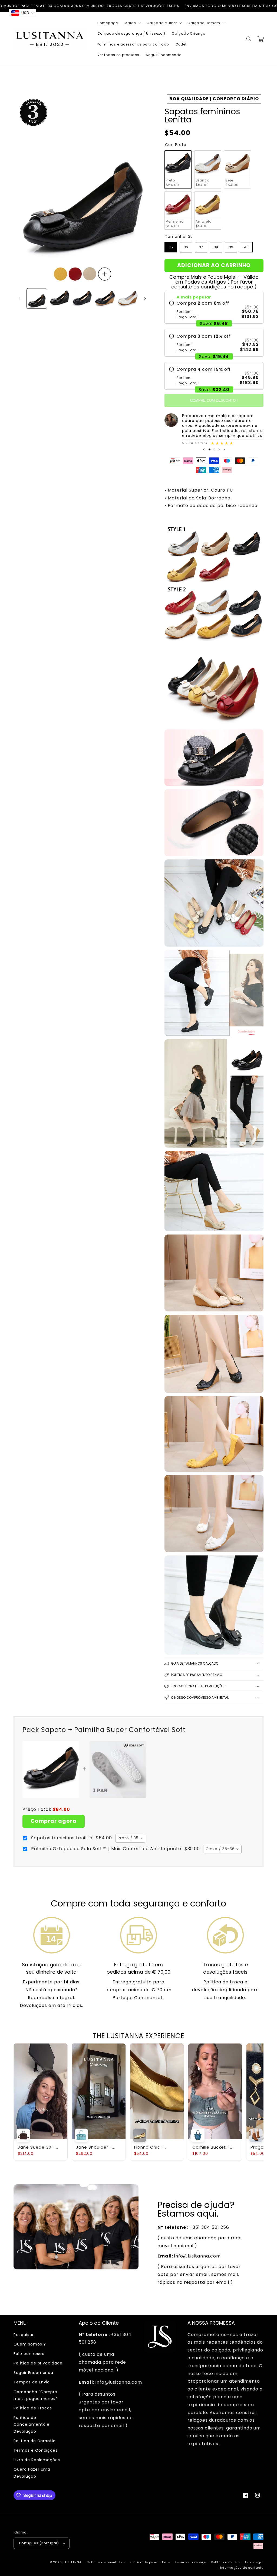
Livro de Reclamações (37, 2460)
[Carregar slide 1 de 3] (210, 449)
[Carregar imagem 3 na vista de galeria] (82, 298)
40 (246, 246)
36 (186, 246)
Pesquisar (24, 2335)
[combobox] (130, 1838)
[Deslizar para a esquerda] (19, 298)
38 (216, 246)
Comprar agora (54, 1821)
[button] (132, 23)
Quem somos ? (30, 2344)
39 (231, 246)
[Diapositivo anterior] (204, 449)
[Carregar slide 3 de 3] (219, 449)
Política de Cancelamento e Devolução (32, 2424)
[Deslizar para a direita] (145, 298)
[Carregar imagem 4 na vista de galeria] (105, 298)
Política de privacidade (38, 2363)
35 (171, 246)
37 (201, 246)
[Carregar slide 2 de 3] (214, 449)
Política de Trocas (33, 2408)
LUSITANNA (72, 2562)
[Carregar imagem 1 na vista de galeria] (37, 298)
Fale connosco (29, 2354)
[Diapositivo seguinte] (224, 449)
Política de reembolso (106, 2562)
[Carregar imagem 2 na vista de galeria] (60, 298)
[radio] (214, 310)
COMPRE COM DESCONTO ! (214, 400)
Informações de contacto (242, 2568)
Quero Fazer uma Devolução (32, 2473)
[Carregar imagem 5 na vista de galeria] (128, 298)
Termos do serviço (190, 2562)
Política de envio (225, 2562)
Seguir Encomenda (33, 2373)
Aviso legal (254, 2562)
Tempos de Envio (32, 2382)
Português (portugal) (39, 2543)
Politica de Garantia (35, 2441)
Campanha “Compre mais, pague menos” (35, 2395)
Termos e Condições (36, 2450)
